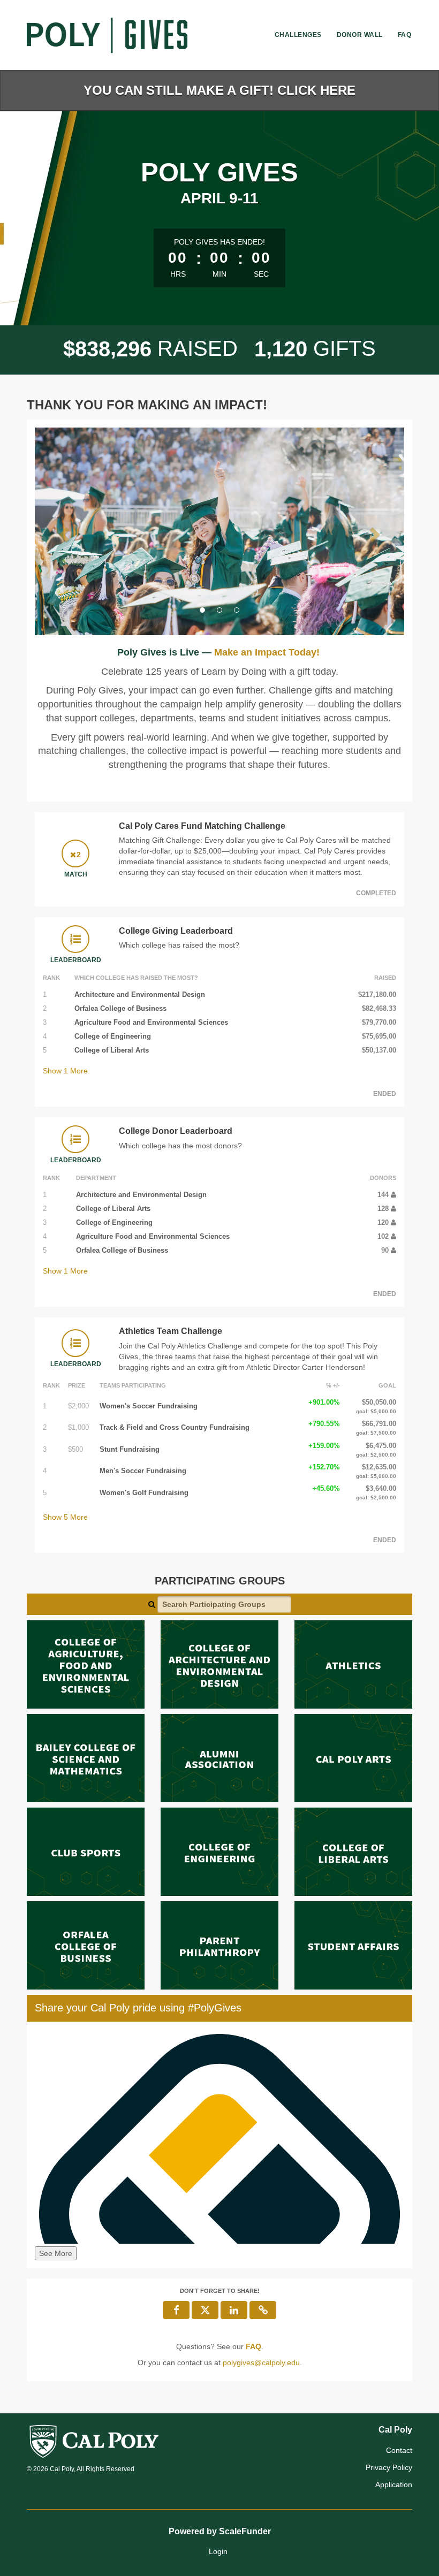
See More (56, 2253)
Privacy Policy (389, 2467)
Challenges (298, 35)
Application (394, 2484)
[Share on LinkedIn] (234, 2310)
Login (218, 2551)
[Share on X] (205, 2310)
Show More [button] (65, 1071)
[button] (63, 532)
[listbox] (219, 531)
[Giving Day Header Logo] (107, 35)
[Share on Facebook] (176, 2310)
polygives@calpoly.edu (261, 2362)
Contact (399, 2450)
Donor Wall (360, 35)
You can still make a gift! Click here (219, 90)
